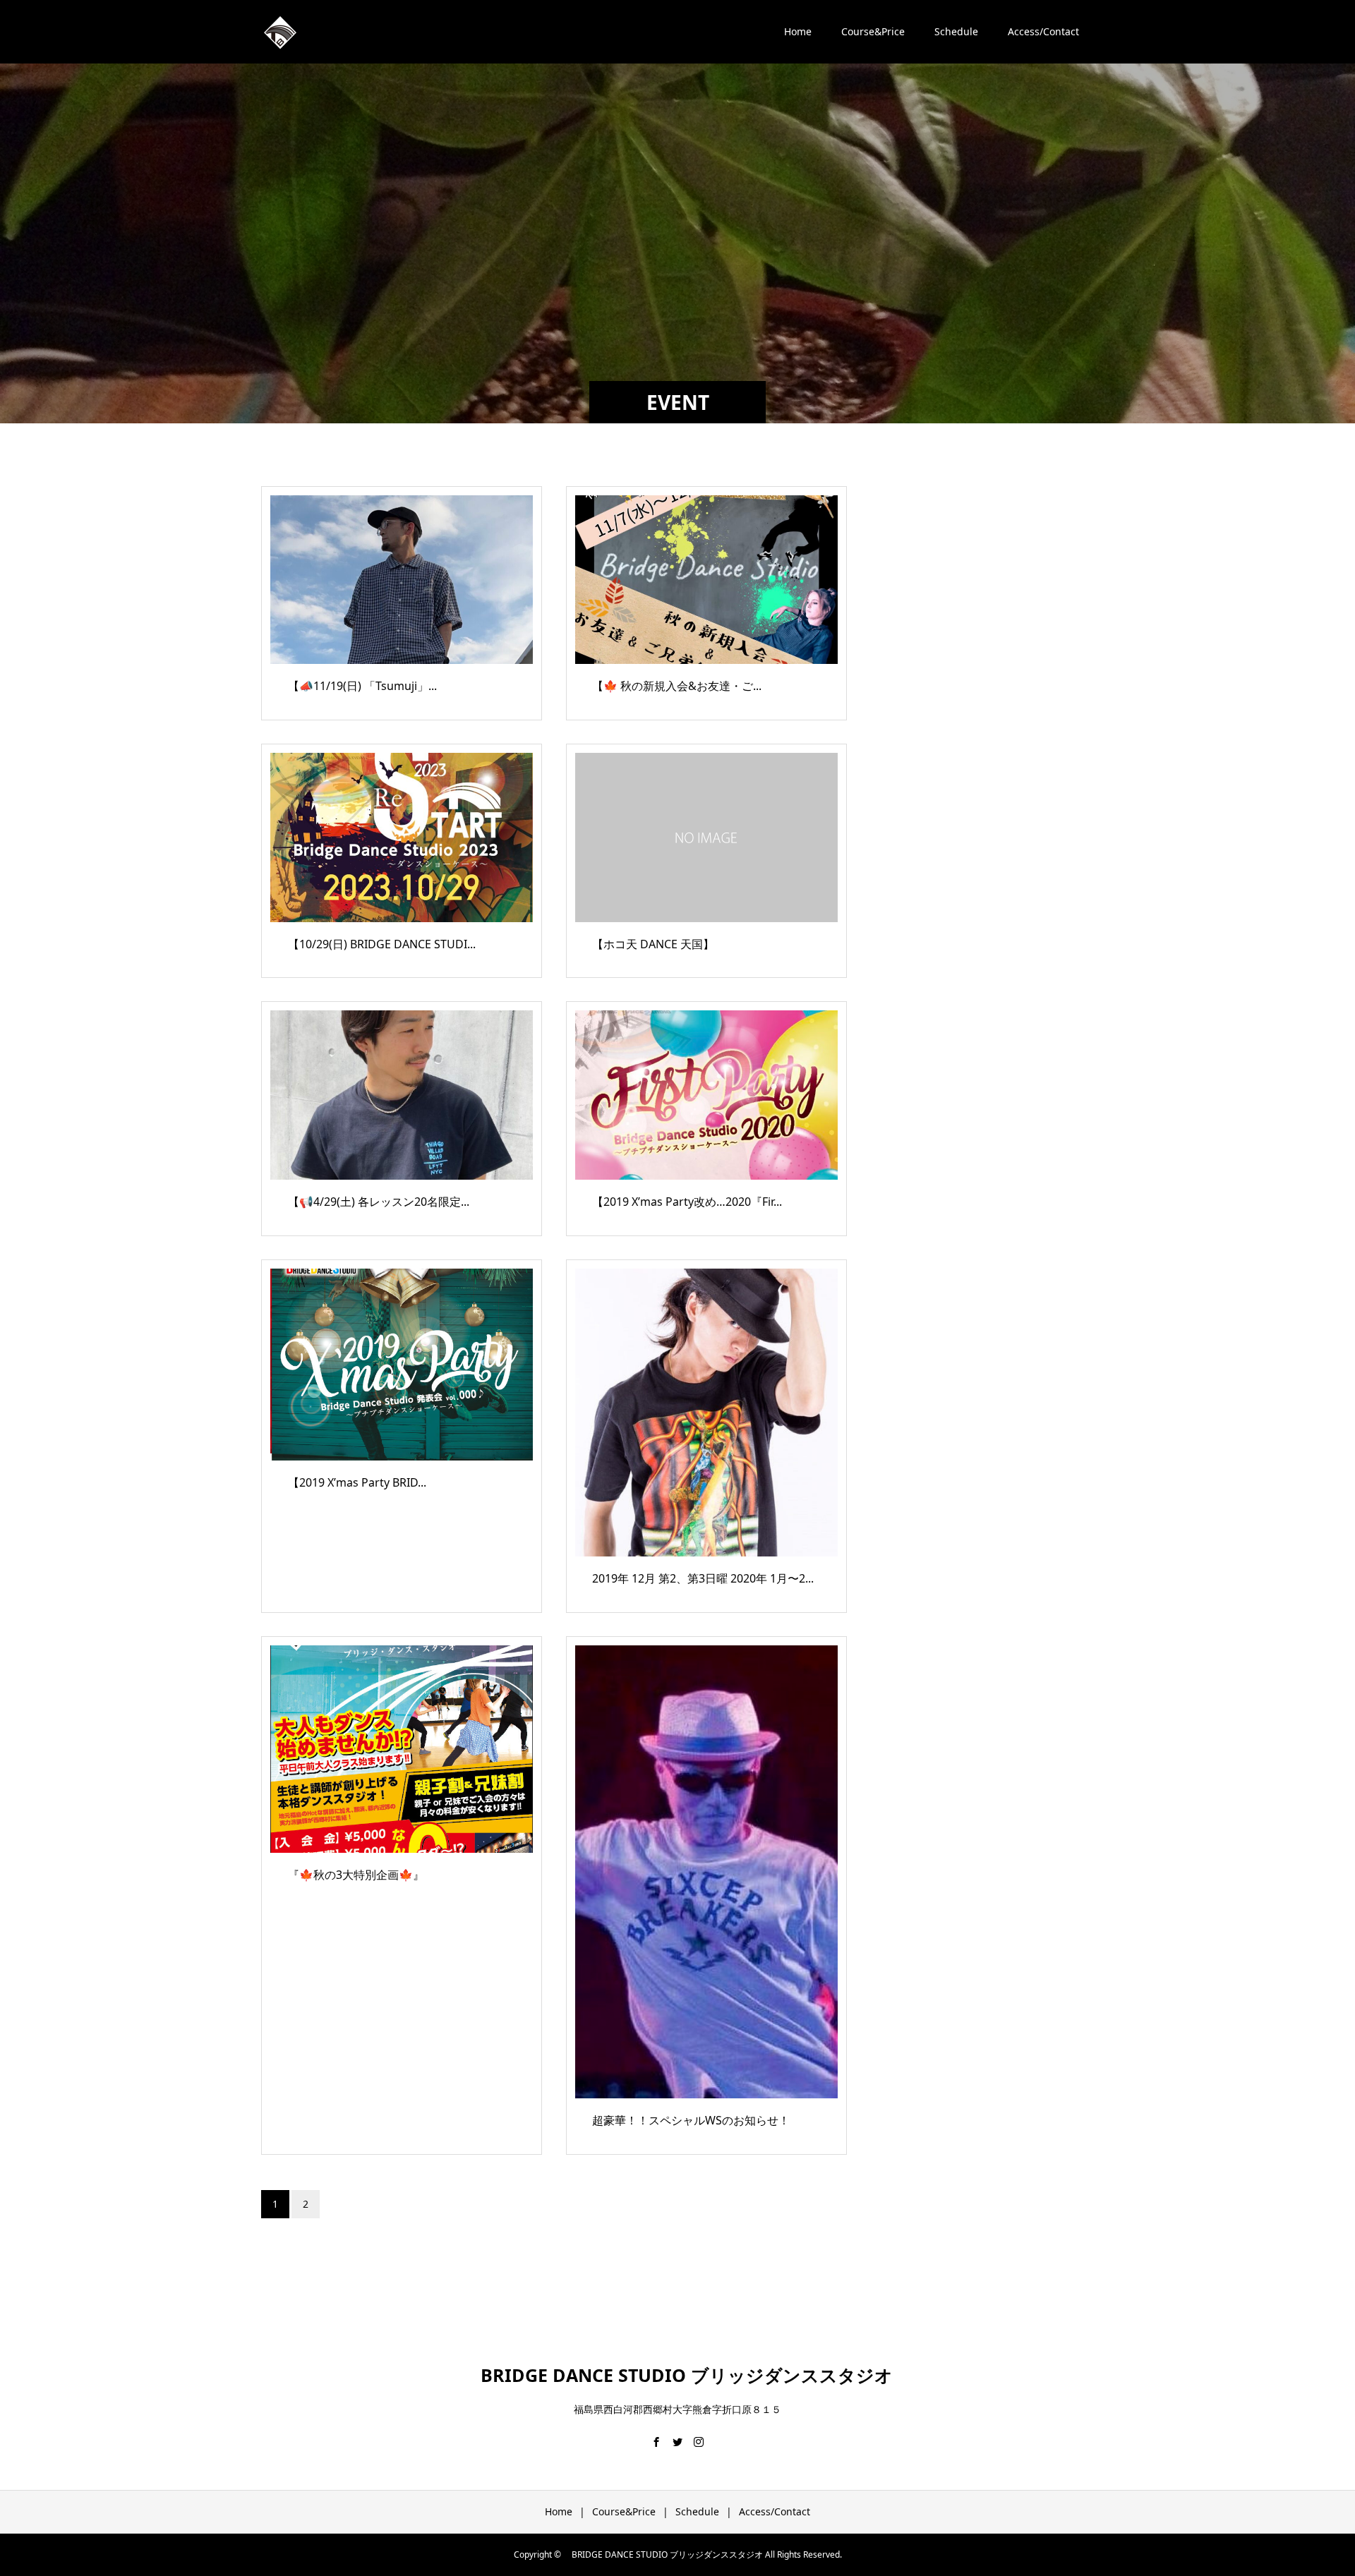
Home (798, 31)
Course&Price (873, 31)
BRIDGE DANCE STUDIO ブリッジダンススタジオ (678, 2375)
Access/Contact (1043, 31)
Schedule (956, 31)
